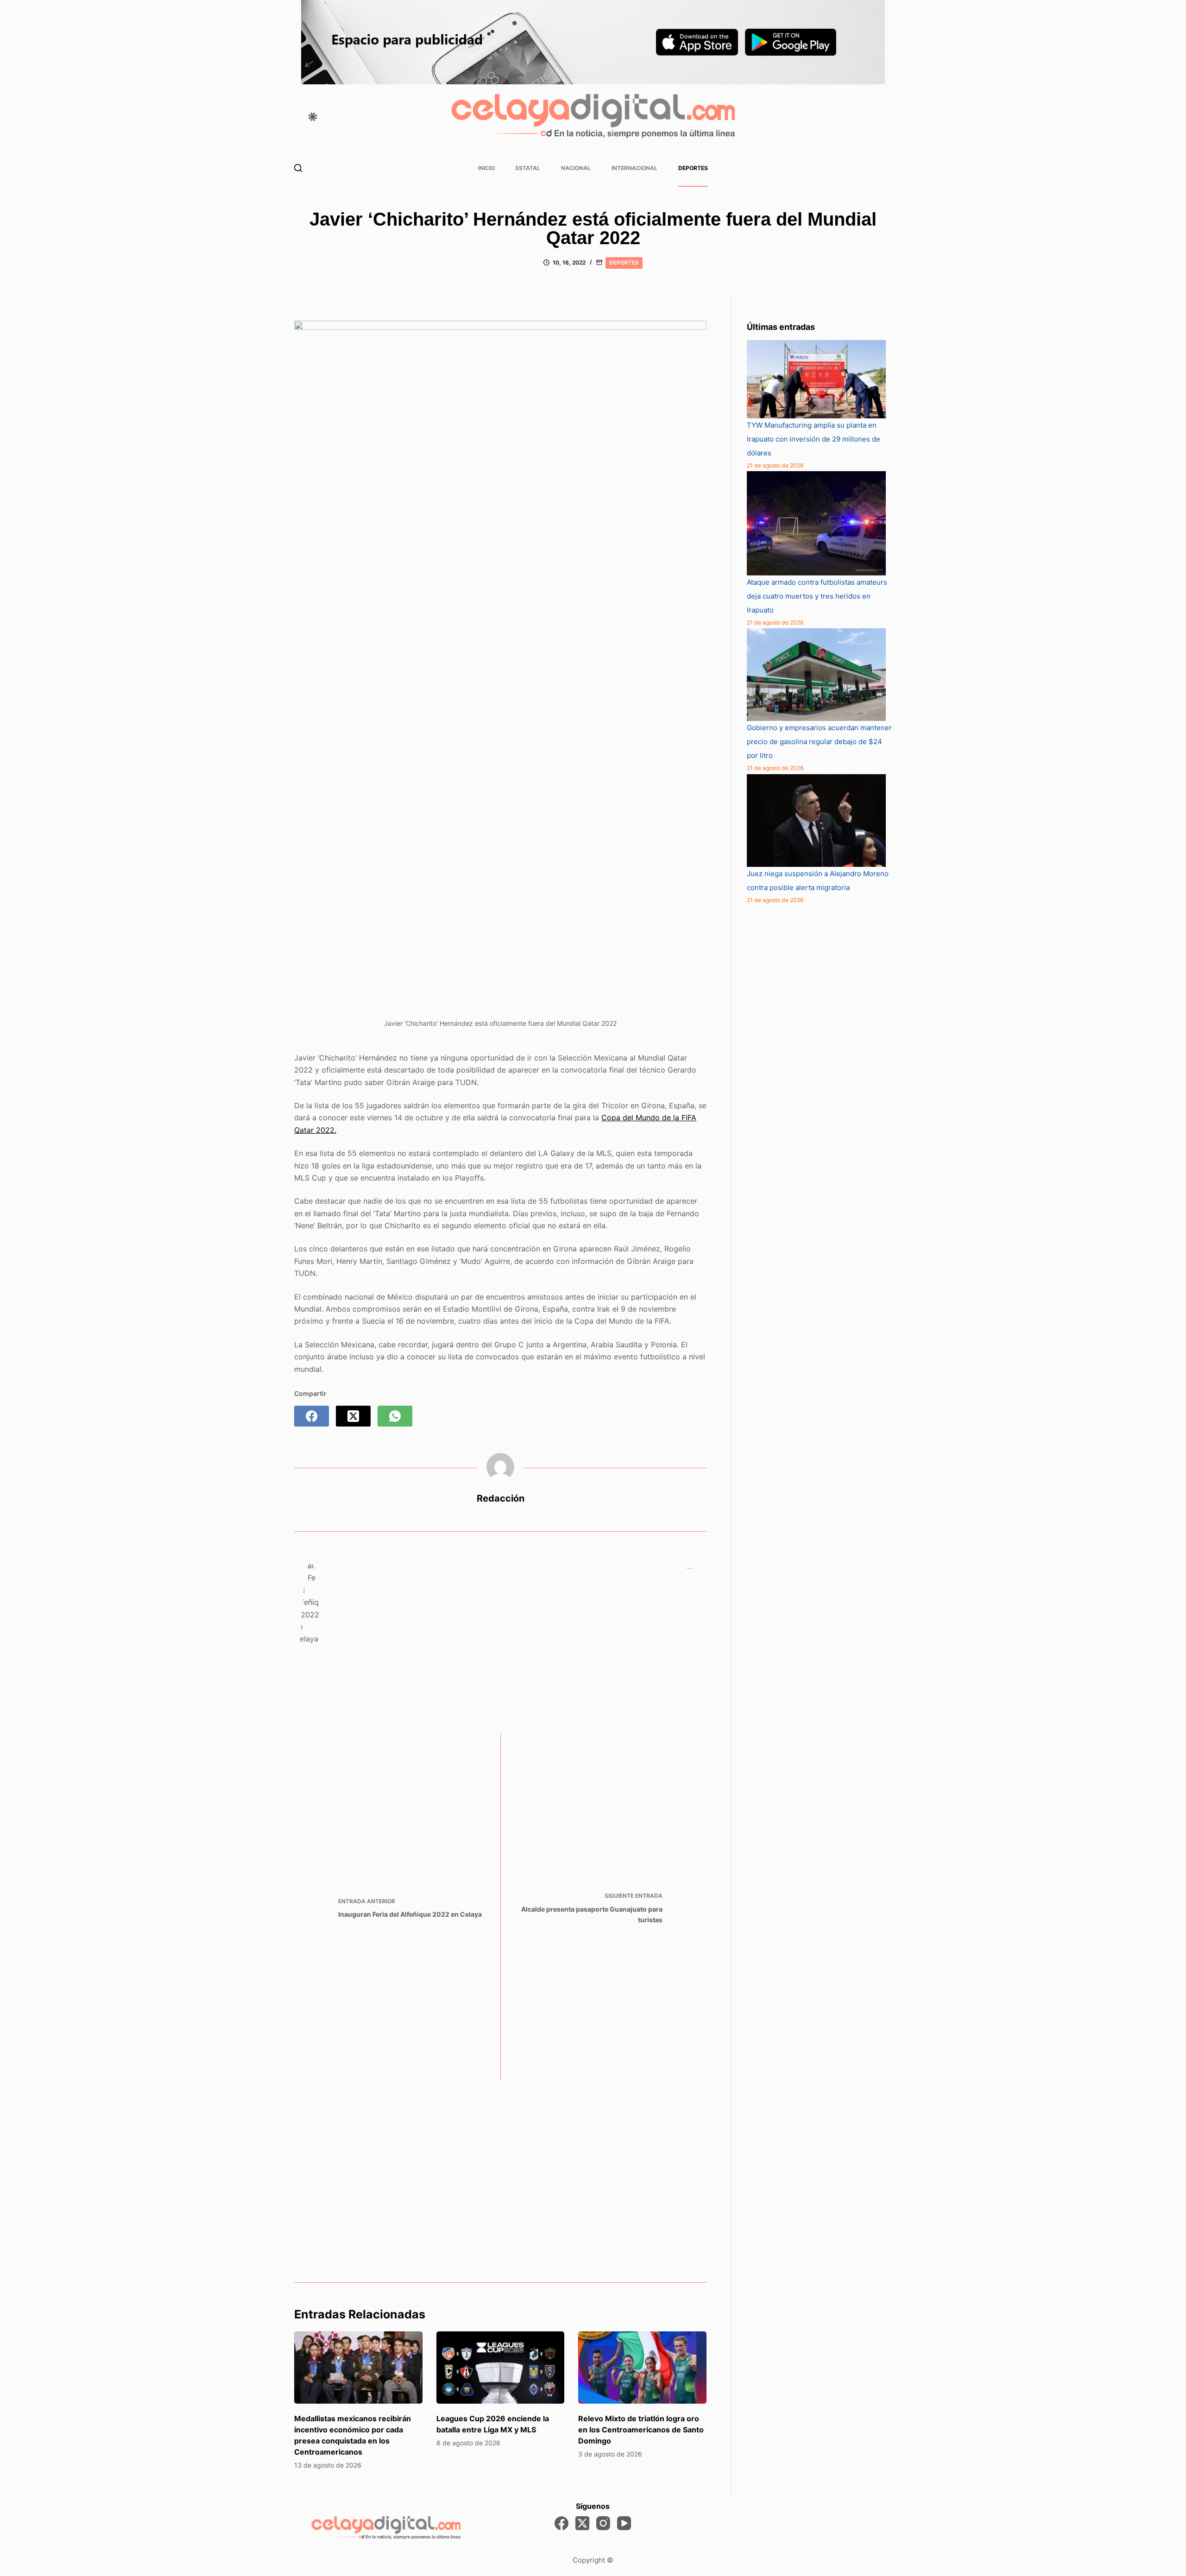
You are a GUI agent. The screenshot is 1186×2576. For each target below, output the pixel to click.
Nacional (576, 168)
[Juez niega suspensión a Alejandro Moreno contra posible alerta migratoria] (816, 821)
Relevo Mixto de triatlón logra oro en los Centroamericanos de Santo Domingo (641, 2430)
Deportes (693, 168)
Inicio (486, 168)
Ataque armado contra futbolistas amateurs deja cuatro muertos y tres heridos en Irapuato (817, 596)
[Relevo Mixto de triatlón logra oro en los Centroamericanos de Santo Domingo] (642, 2368)
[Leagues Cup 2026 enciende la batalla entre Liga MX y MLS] (501, 2368)
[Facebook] (312, 1416)
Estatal (528, 168)
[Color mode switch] (313, 117)
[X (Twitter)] (353, 1416)
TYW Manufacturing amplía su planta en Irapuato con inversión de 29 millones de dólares (814, 439)
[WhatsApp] (395, 1416)
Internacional (634, 168)
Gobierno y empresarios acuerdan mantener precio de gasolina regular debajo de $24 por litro (819, 742)
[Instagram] (603, 2523)
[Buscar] (298, 168)
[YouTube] (624, 2523)
